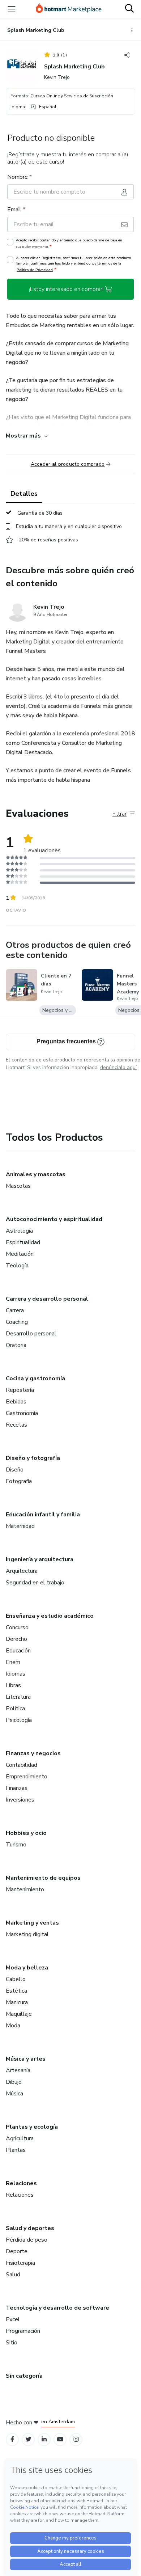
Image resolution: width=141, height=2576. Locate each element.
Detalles (24, 494)
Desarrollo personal (31, 1334)
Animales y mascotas (36, 1174)
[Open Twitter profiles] (28, 2439)
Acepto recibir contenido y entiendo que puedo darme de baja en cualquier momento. (69, 244)
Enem (13, 1662)
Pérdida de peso (27, 2240)
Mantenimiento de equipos (43, 1878)
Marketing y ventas (32, 1923)
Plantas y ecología (32, 2127)
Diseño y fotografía (33, 1458)
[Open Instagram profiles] (76, 2439)
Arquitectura (22, 1571)
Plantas (16, 2150)
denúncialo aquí (118, 1067)
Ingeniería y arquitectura (40, 1559)
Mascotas (18, 1186)
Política (15, 1709)
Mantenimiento (25, 1889)
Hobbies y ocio (26, 1833)
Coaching (17, 1322)
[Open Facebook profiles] (12, 2439)
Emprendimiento (27, 1777)
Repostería (20, 1390)
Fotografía (19, 1481)
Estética (16, 1991)
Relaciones (21, 2183)
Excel (13, 2319)
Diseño (15, 1470)
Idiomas (16, 1674)
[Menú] (12, 9)
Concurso (17, 1627)
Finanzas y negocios (33, 1753)
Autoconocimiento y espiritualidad (54, 1219)
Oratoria (16, 1345)
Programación (23, 2331)
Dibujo (14, 2082)
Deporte (17, 2251)
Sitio (12, 2343)
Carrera (15, 1310)
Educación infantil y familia (43, 1515)
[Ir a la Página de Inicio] (69, 9)
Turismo (16, 1845)
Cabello (16, 1979)
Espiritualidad (23, 1242)
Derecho (16, 1639)
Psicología (19, 1720)
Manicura (17, 2002)
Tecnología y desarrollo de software (57, 2308)
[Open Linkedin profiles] (44, 2439)
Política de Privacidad (35, 270)
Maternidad (20, 1526)
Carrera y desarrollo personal (47, 1299)
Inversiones (20, 1800)
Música (14, 2094)
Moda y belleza (27, 1968)
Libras (13, 1685)
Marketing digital (27, 1934)
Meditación (20, 1254)
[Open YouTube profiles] (60, 2439)
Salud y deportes (30, 2228)
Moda (13, 2026)
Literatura (18, 1697)
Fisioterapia (20, 2263)
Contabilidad (22, 1765)
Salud (13, 2275)
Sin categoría (24, 2376)
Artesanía (18, 2070)
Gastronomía (22, 1413)
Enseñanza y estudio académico (50, 1616)
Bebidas (16, 1402)
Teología (17, 1266)
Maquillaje (19, 2014)
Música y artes (26, 2059)
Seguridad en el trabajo (35, 1583)
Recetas (16, 1425)
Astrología (19, 1231)
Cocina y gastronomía (35, 1378)
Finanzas (17, 1788)
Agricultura (20, 2138)
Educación (18, 1651)
